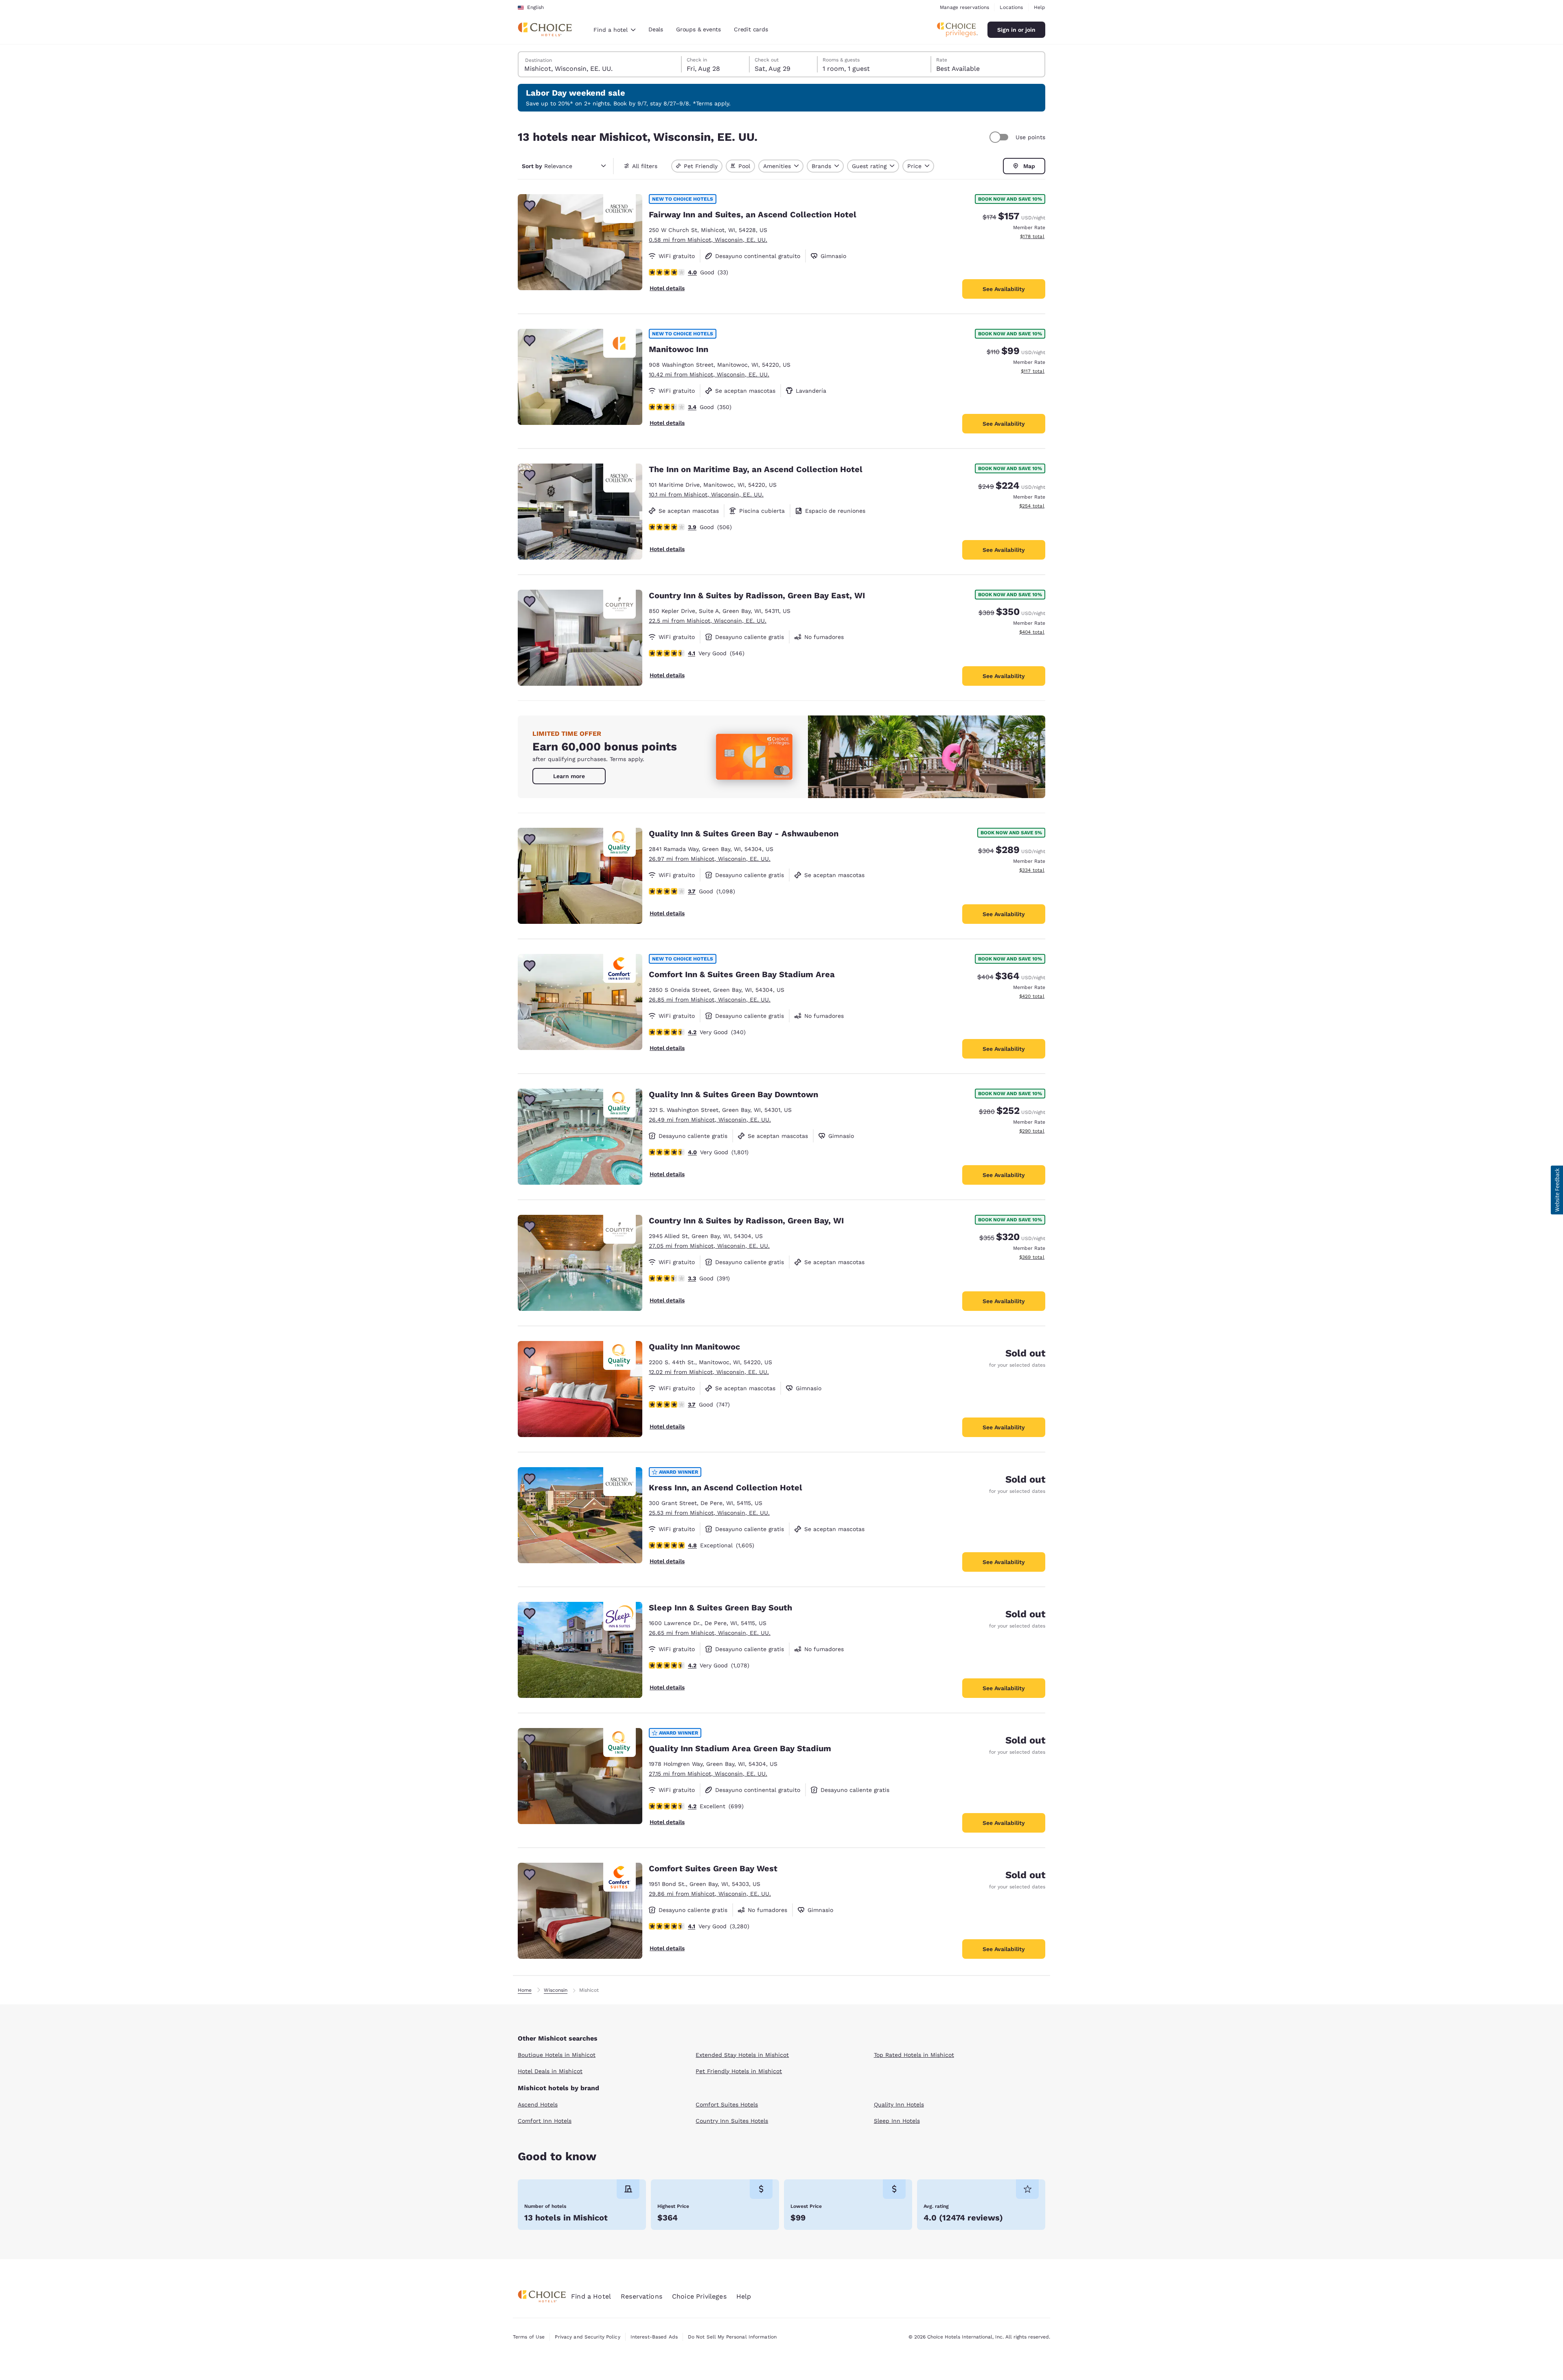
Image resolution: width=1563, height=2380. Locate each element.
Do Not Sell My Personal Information (732, 2337)
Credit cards (751, 29)
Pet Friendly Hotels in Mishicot (739, 2071)
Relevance (547, 166)
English (535, 7)
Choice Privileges (699, 2296)
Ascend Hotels (538, 2104)
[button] (1557, 1190)
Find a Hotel (591, 2296)
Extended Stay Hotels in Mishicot (742, 2055)
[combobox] (614, 30)
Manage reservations (964, 7)
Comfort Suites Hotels (727, 2104)
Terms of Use (529, 2337)
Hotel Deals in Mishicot (550, 2071)
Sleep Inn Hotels (897, 2121)
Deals (656, 29)
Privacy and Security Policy (587, 2337)
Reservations (641, 2296)
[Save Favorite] (530, 206)
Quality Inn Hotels (899, 2104)
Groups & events (698, 29)
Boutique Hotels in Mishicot (557, 2055)
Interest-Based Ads (654, 2337)
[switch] (1000, 137)
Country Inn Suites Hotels (732, 2121)
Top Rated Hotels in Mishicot (914, 2055)
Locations (1011, 7)
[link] (569, 776)
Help (1040, 7)
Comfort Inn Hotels (545, 2121)
